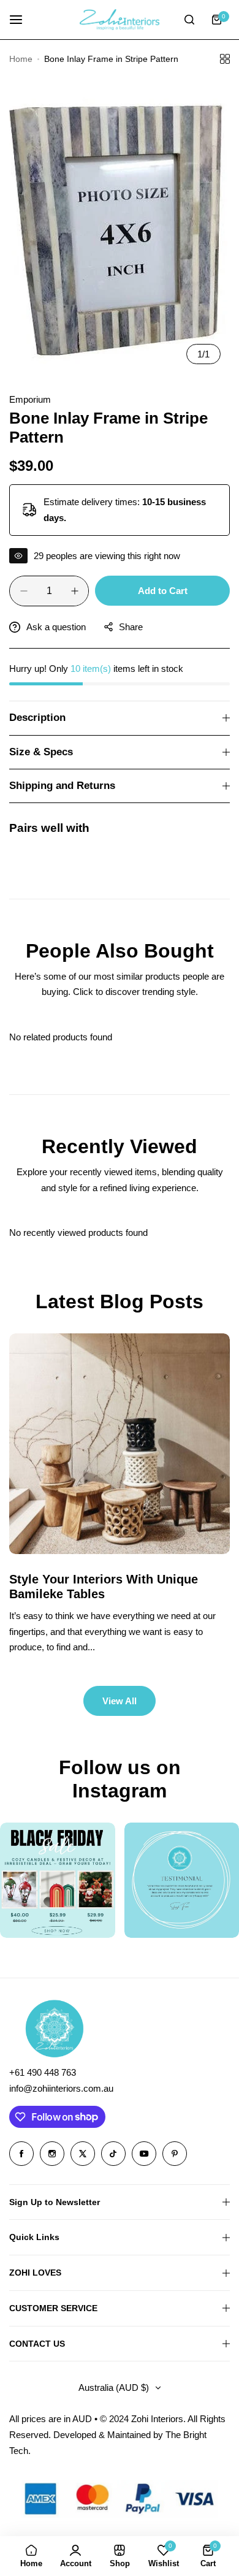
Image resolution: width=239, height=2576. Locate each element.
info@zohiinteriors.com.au (61, 2088)
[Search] (189, 20)
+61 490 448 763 (43, 2072)
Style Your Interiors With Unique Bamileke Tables (104, 1587)
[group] (120, 226)
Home (21, 59)
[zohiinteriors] (120, 20)
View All (120, 1701)
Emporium (30, 399)
